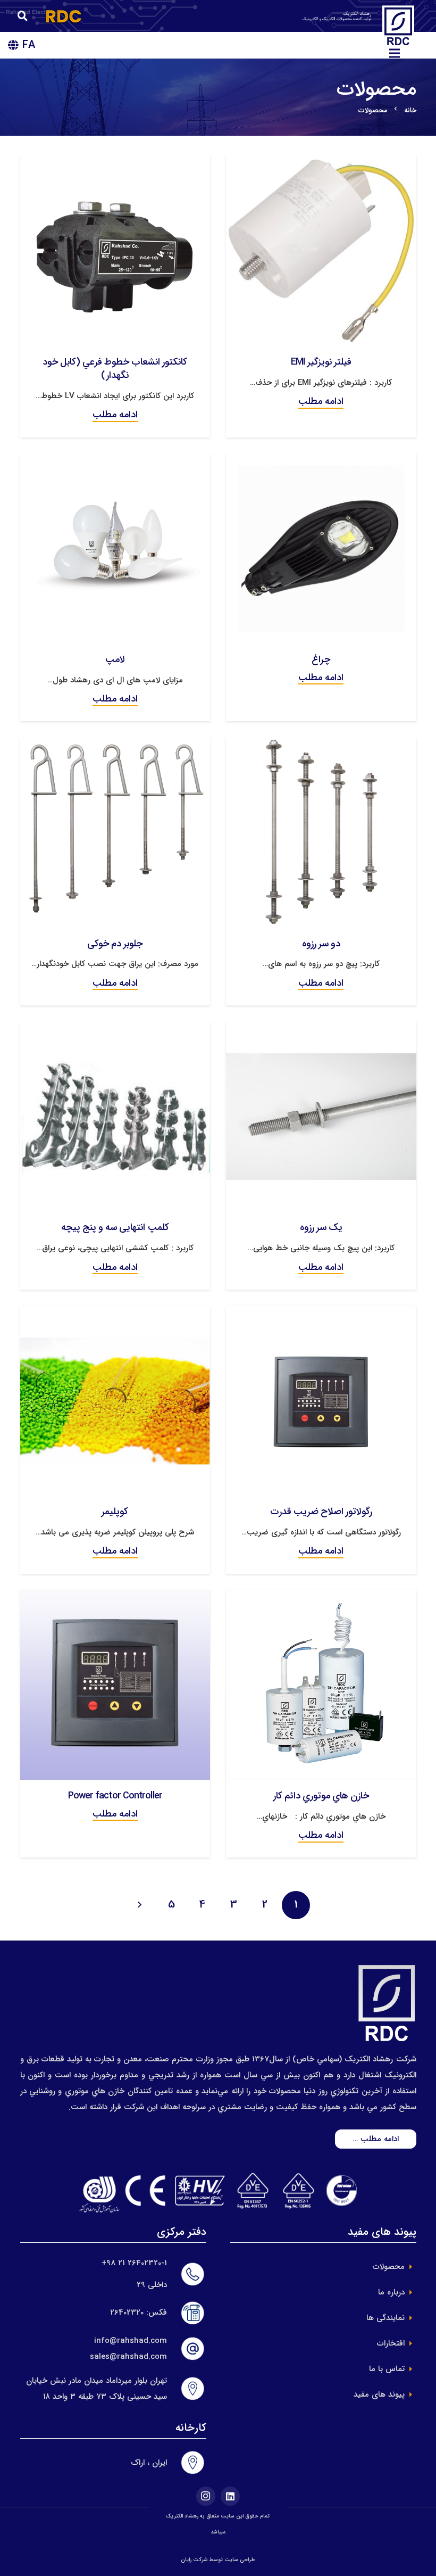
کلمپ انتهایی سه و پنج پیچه (115, 1227)
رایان (186, 2560)
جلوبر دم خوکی (115, 944)
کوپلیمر (115, 1512)
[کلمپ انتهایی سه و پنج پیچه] (115, 1029)
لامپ (115, 659)
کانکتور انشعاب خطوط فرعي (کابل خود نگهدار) (115, 369)
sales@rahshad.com (128, 2357)
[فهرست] (395, 53)
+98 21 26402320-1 (134, 2263)
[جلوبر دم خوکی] (115, 745)
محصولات (389, 2267)
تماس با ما (387, 2369)
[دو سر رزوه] (321, 745)
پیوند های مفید (379, 2395)
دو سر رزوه (321, 944)
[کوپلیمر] (115, 1314)
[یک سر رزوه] (321, 1029)
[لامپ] (115, 461)
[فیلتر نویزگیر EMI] (321, 164)
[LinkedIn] (230, 2496)
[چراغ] (321, 461)
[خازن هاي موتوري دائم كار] (321, 1598)
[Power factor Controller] (115, 1598)
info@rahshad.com (131, 2341)
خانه (410, 110)
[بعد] (141, 1905)
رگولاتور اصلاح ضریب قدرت (321, 1512)
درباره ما (391, 2292)
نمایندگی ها (385, 2318)
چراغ (321, 659)
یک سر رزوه (321, 1227)
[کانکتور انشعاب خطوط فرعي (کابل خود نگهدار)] (115, 164)
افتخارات (391, 2343)
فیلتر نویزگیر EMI (321, 362)
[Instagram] (206, 2496)
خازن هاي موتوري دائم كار (321, 1796)
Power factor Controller (115, 1796)
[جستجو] (23, 16)
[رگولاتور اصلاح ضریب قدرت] (321, 1314)
